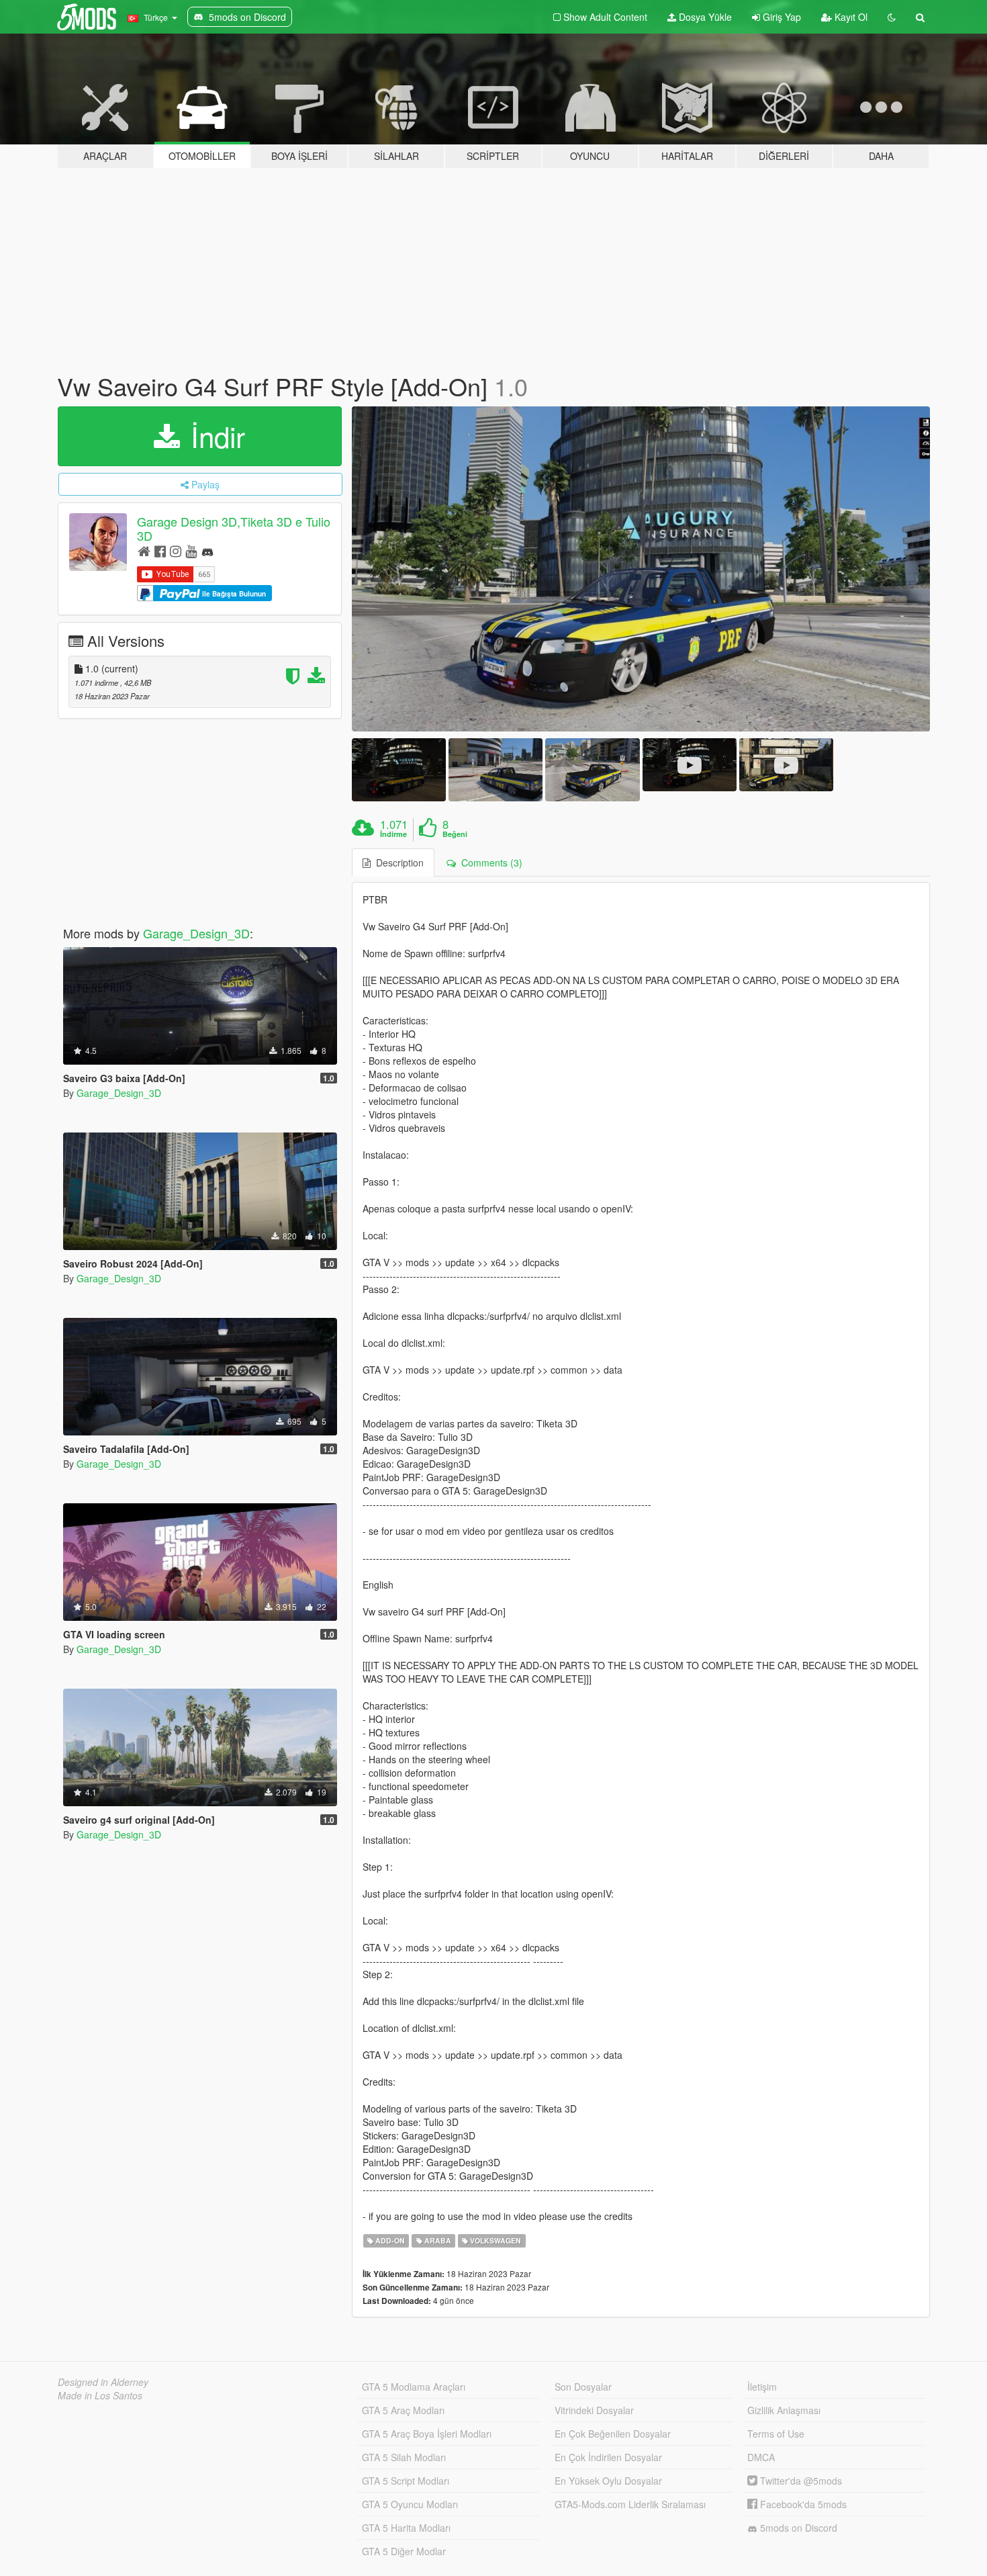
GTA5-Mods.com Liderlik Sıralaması (630, 2504)
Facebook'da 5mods (802, 2504)
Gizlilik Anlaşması (784, 2410)
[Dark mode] (892, 17)
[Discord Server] (207, 550)
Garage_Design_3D (196, 933)
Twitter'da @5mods (800, 2481)
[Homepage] (144, 550)
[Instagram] (176, 550)
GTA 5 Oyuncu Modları (410, 2504)
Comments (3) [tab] (489, 862)
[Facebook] (160, 550)
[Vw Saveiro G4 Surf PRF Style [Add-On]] (641, 569)
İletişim (762, 2387)
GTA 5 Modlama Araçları (414, 2387)
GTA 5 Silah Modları (404, 2457)
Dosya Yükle (704, 17)
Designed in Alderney (103, 2382)
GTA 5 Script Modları (406, 2481)
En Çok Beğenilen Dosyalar (613, 2434)
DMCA (761, 2457)
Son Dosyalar (583, 2387)
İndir (214, 436)
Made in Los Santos (100, 2395)
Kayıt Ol (850, 17)
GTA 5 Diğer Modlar (404, 2551)
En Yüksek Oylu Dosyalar (608, 2481)
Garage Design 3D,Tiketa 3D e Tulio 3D (234, 528)
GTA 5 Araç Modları (403, 2410)
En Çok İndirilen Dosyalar (608, 2457)
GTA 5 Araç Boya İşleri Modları (427, 2434)
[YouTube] (191, 550)
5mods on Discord (797, 2528)
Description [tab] (397, 862)
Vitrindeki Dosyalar (594, 2410)
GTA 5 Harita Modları (406, 2528)
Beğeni (455, 834)
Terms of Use (776, 2434)
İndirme (393, 834)
